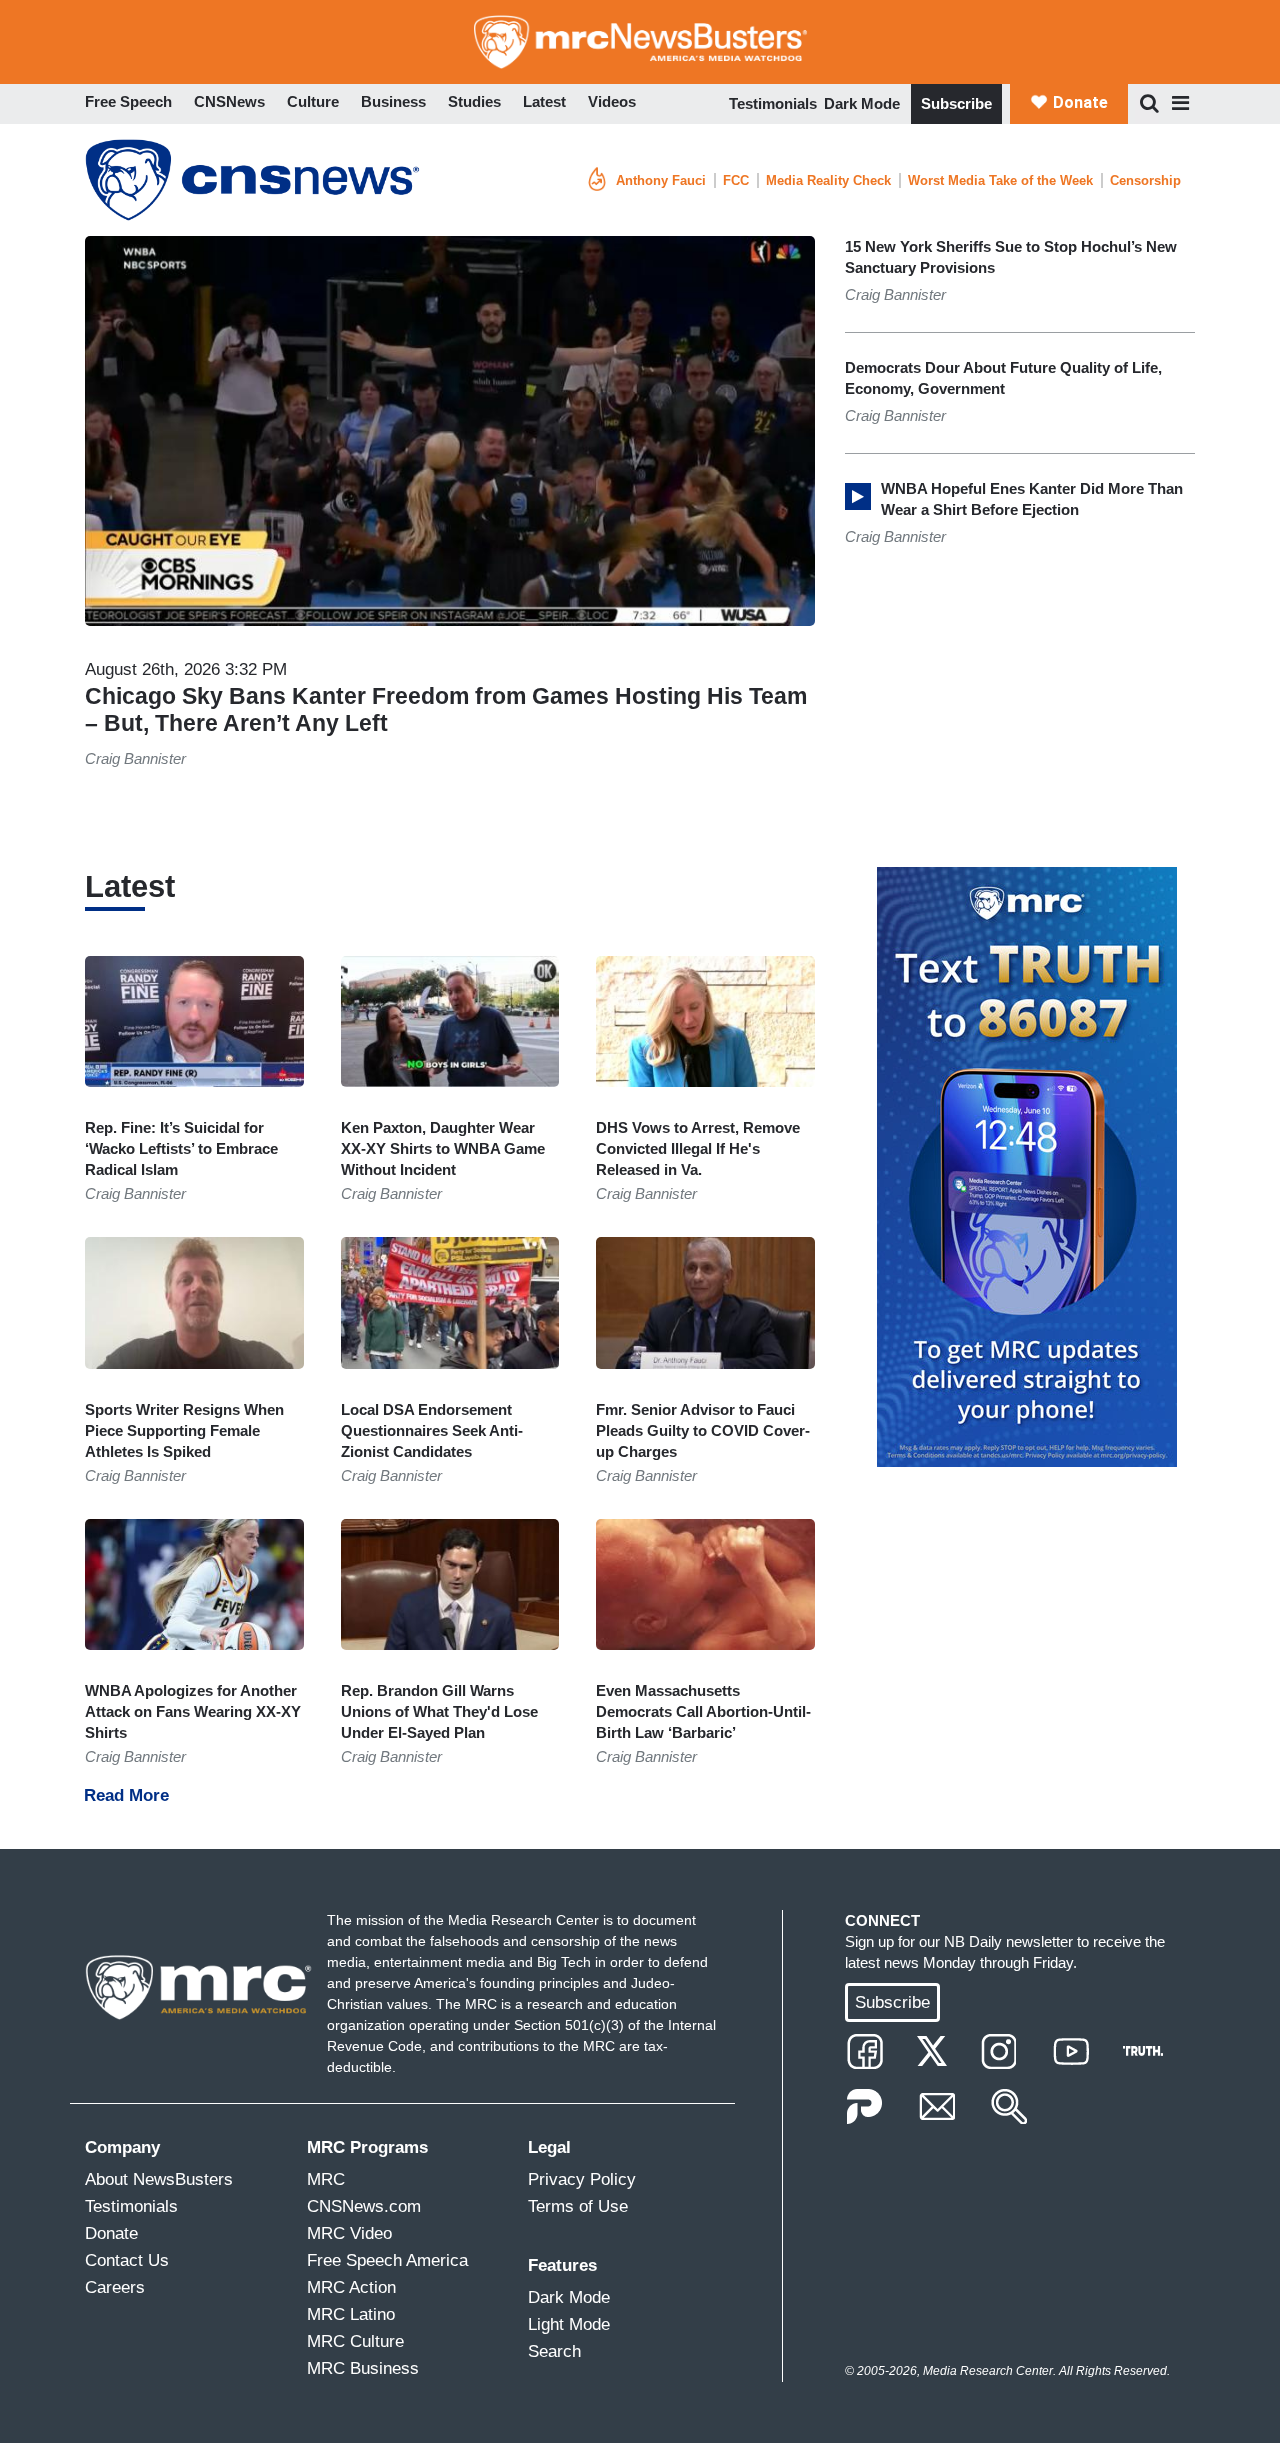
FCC (736, 180)
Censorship (1145, 180)
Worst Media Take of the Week (1000, 180)
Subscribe (956, 103)
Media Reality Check (828, 180)
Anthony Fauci (661, 180)
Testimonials (773, 103)
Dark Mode (862, 103)
